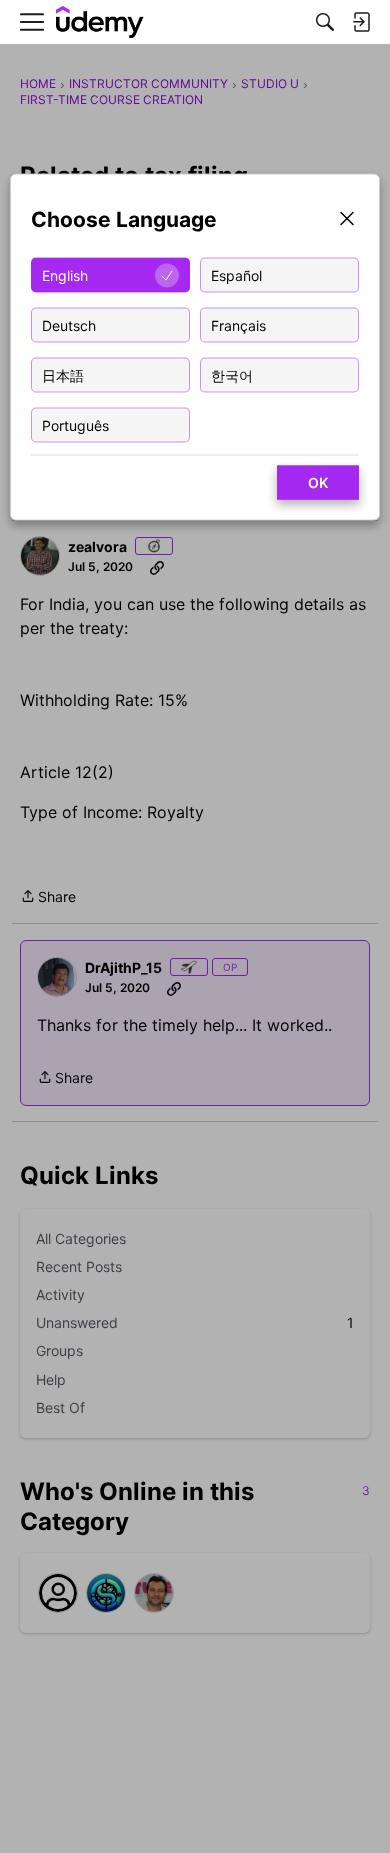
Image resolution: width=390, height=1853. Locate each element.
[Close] (347, 220)
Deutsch (69, 324)
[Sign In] (361, 22)
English (65, 274)
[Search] (325, 22)
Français (238, 324)
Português (75, 424)
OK (318, 482)
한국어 (232, 374)
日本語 (63, 374)
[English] (100, 22)
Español (236, 274)
